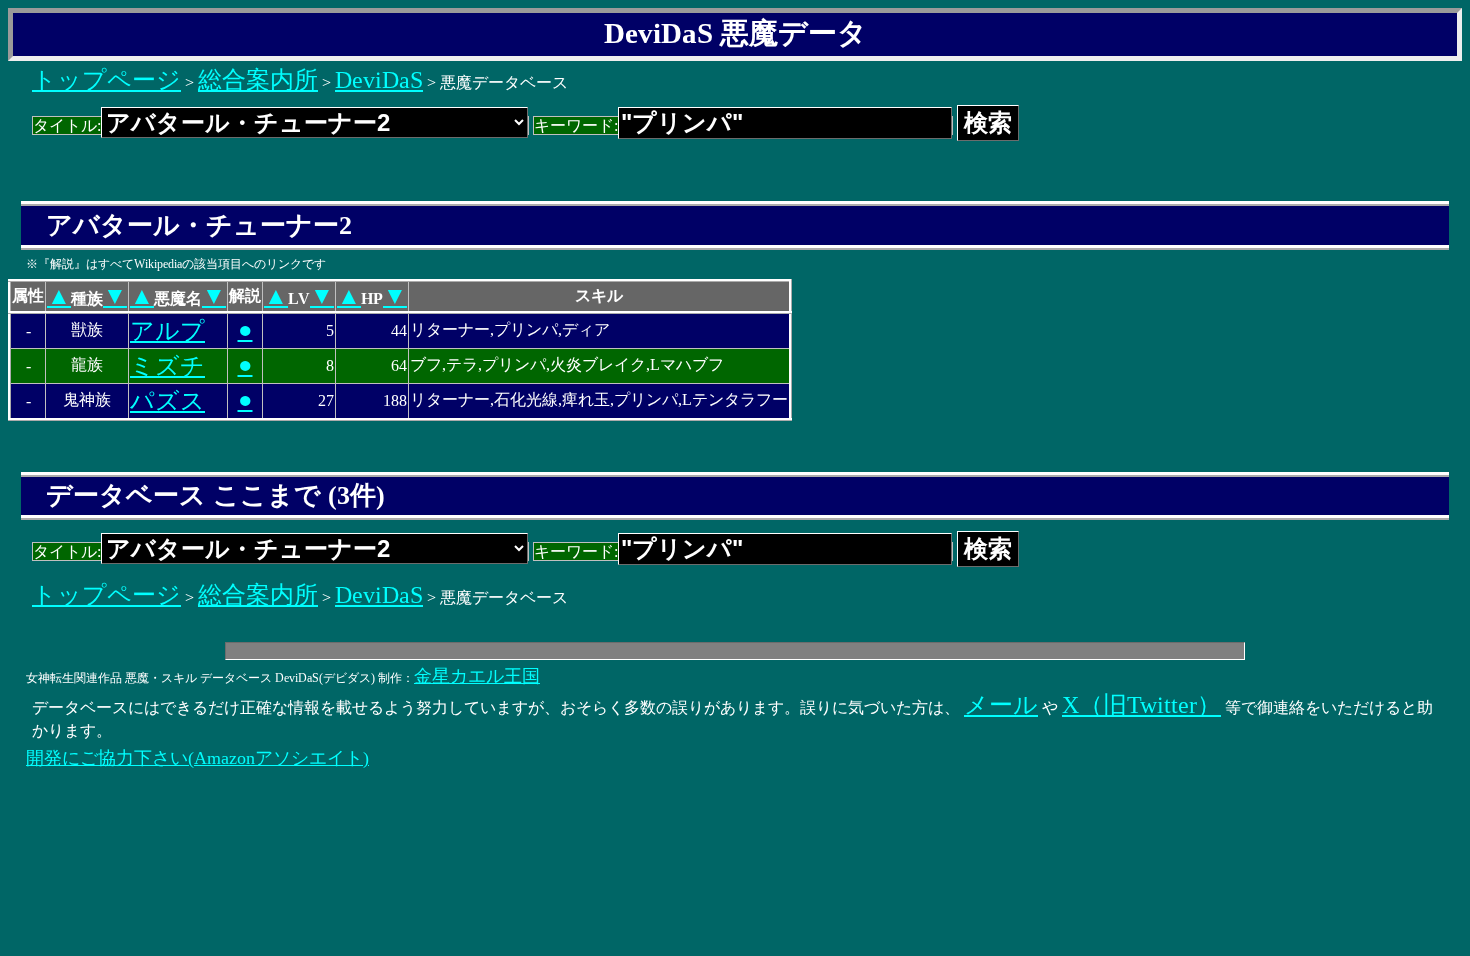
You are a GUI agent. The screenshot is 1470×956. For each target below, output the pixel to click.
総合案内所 (258, 80)
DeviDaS (379, 80)
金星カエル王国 (477, 676)
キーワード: (576, 125)
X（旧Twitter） (1141, 705)
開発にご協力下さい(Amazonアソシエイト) (197, 758)
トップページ (106, 80)
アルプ (167, 331)
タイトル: (67, 125)
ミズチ (167, 366)
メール (1001, 705)
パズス (167, 401)
